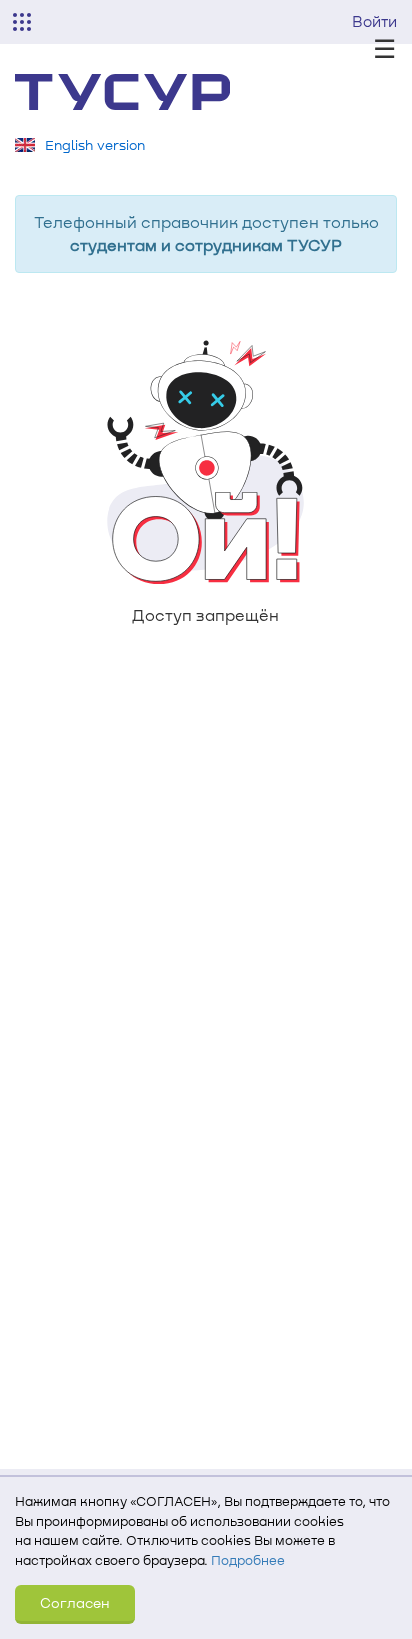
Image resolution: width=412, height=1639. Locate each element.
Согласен (75, 1602)
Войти (374, 21)
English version (95, 144)
